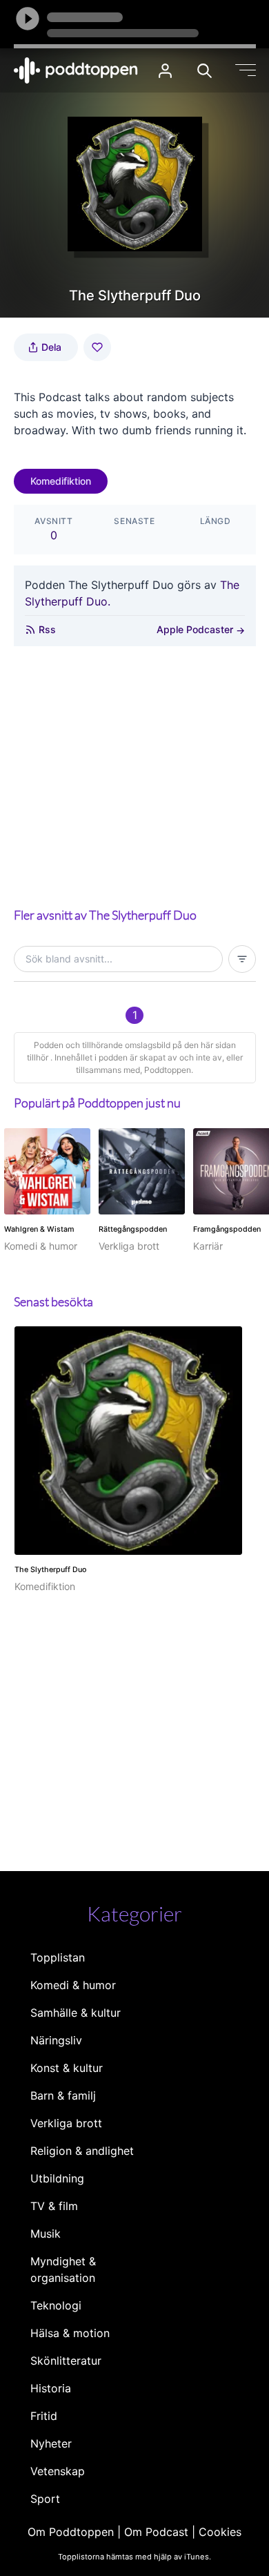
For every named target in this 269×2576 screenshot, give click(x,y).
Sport (45, 2499)
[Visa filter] (242, 959)
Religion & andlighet (82, 2151)
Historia (51, 2388)
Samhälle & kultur (76, 2013)
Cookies (220, 2532)
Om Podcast (156, 2532)
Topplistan (58, 1957)
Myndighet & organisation (63, 2269)
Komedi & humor (73, 1985)
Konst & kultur (67, 2068)
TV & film (54, 2206)
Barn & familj (63, 2095)
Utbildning (57, 2178)
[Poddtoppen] (76, 70)
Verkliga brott (66, 2123)
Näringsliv (56, 2040)
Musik (46, 2234)
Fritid (44, 2416)
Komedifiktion (61, 481)
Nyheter (51, 2443)
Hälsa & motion (70, 2333)
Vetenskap (58, 2471)
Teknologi (56, 2305)
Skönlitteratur (66, 2361)
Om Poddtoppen (71, 2532)
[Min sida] (165, 71)
